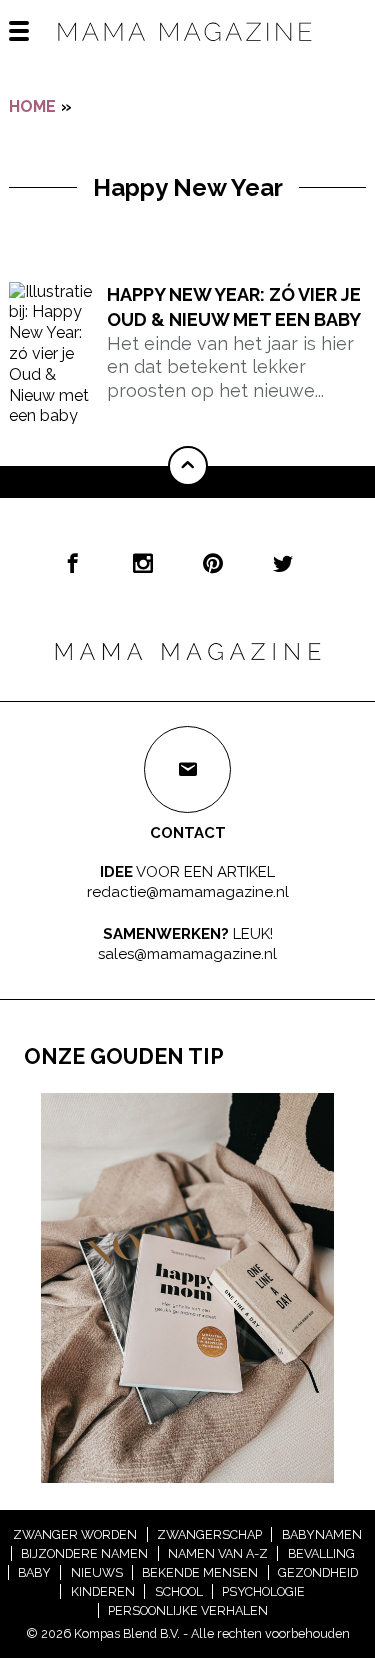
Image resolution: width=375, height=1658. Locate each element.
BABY (34, 1572)
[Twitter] (283, 563)
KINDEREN (103, 1591)
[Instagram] (143, 563)
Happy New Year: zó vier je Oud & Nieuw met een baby (234, 307)
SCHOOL (179, 1591)
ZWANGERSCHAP (209, 1534)
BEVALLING (321, 1553)
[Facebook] (73, 563)
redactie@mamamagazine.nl (188, 892)
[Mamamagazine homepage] (188, 49)
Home (32, 106)
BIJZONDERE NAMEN (84, 1553)
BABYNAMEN (322, 1534)
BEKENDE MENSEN (200, 1572)
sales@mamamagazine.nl (187, 953)
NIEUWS (97, 1572)
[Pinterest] (213, 563)
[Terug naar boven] (188, 466)
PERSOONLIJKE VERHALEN (188, 1610)
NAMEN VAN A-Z (218, 1553)
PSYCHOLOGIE (263, 1591)
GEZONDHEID (318, 1572)
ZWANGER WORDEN (75, 1534)
